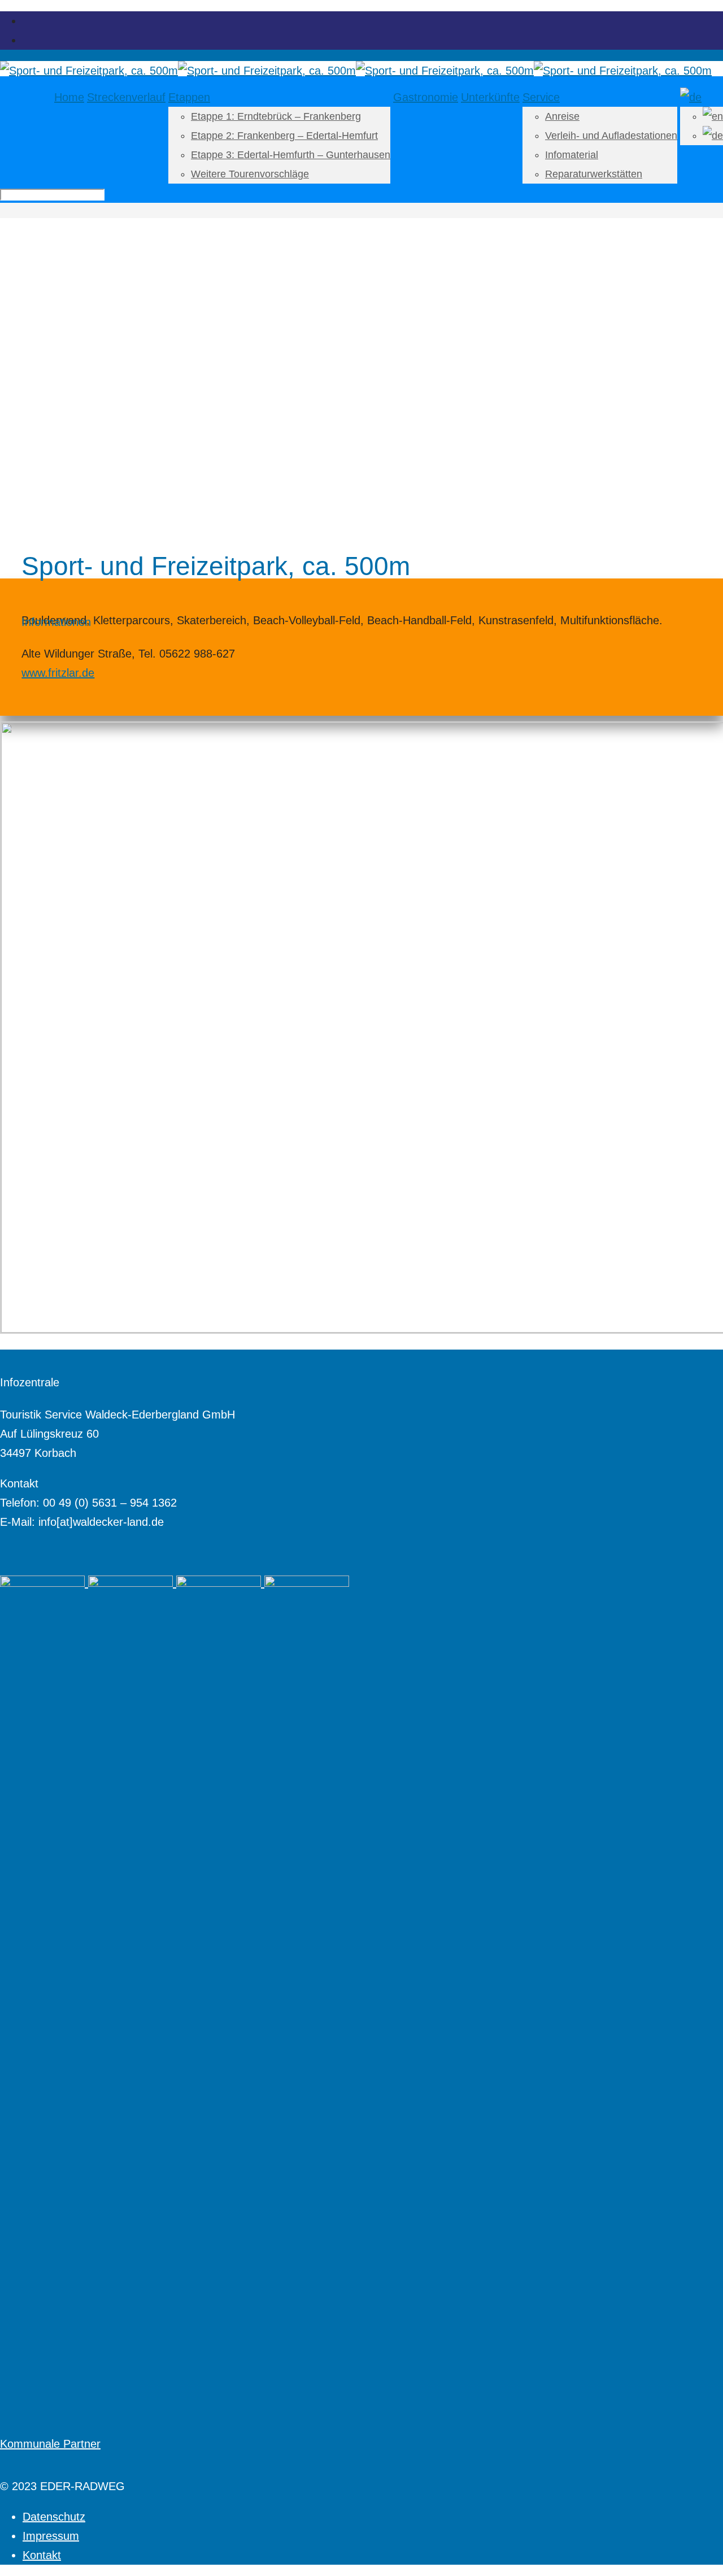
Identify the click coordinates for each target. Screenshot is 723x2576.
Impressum (51, 2536)
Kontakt (42, 2555)
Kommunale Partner (50, 2444)
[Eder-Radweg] (356, 71)
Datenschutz (54, 2517)
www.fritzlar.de (58, 673)
